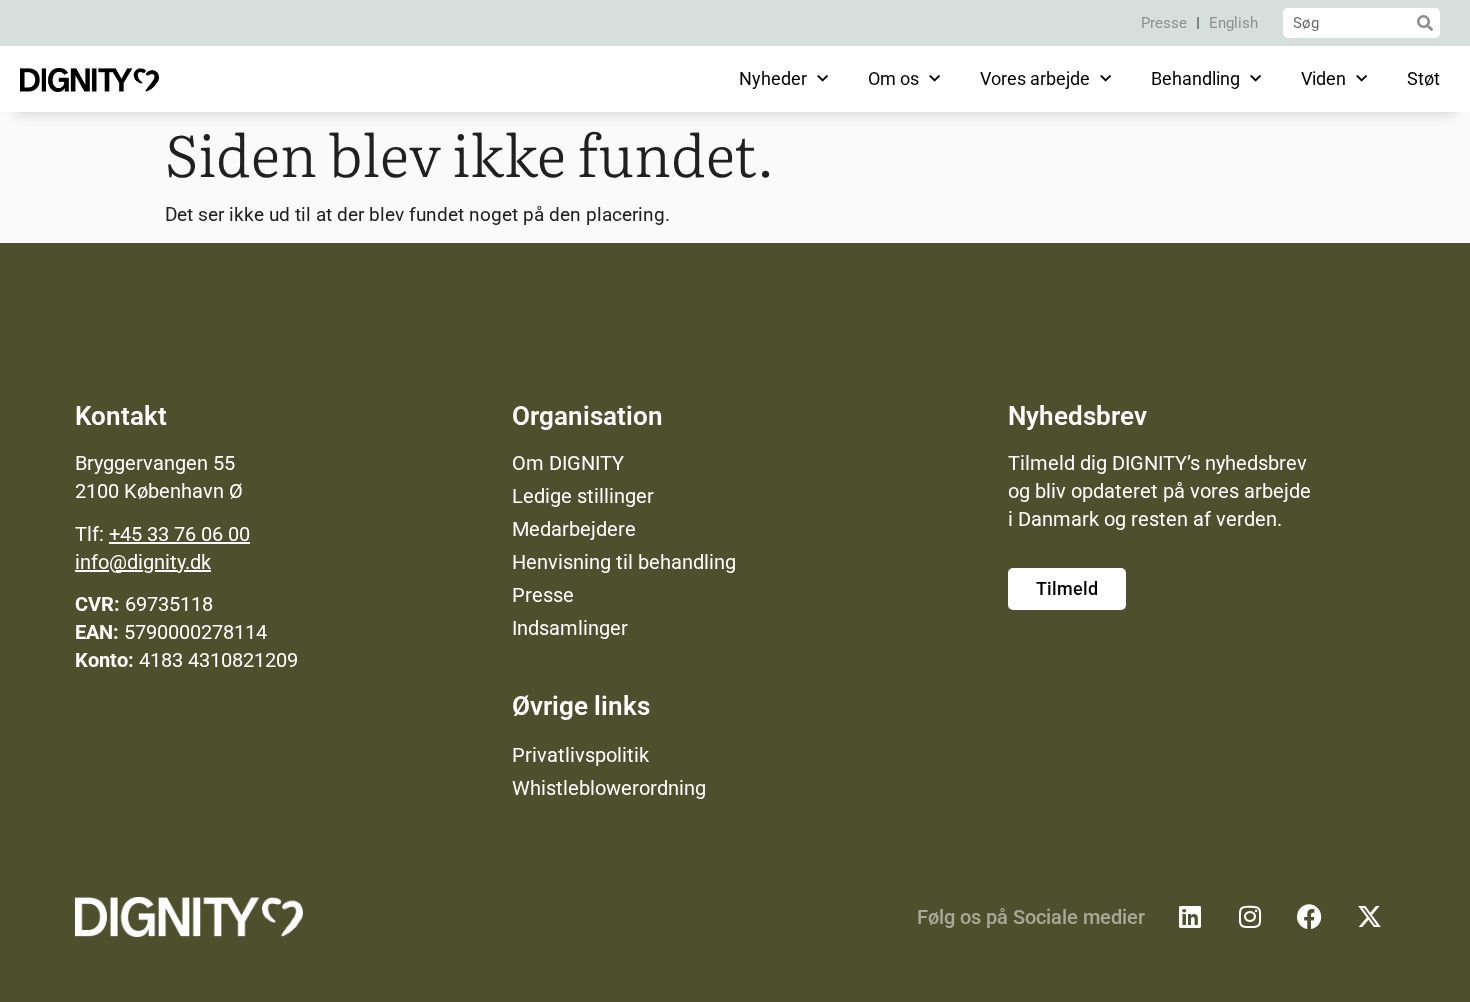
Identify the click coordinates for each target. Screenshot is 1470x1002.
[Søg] (1425, 23)
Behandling (1195, 78)
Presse (1164, 23)
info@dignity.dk (143, 562)
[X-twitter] (1370, 917)
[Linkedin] (1190, 917)
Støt (1423, 78)
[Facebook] (1310, 917)
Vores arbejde (1035, 78)
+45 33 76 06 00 (179, 534)
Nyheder (773, 78)
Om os (893, 78)
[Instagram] (1250, 917)
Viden (1323, 78)
